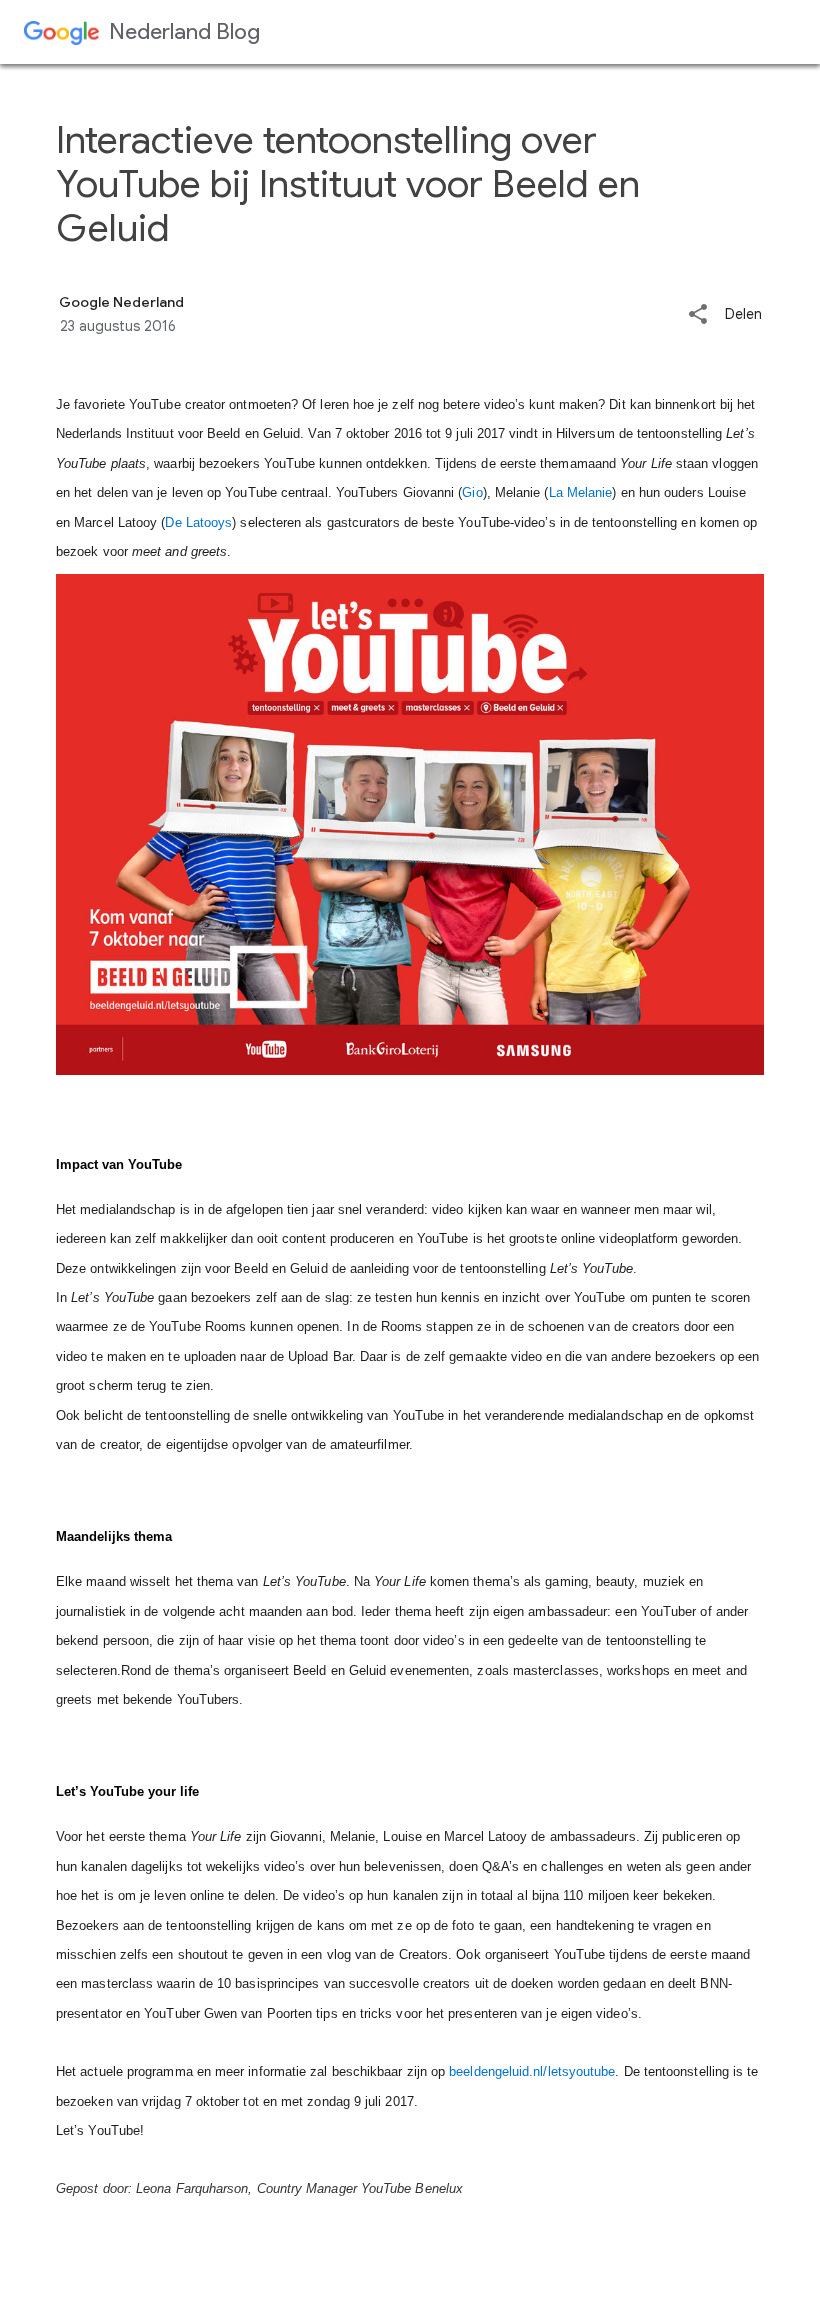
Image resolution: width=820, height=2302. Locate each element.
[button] (698, 315)
